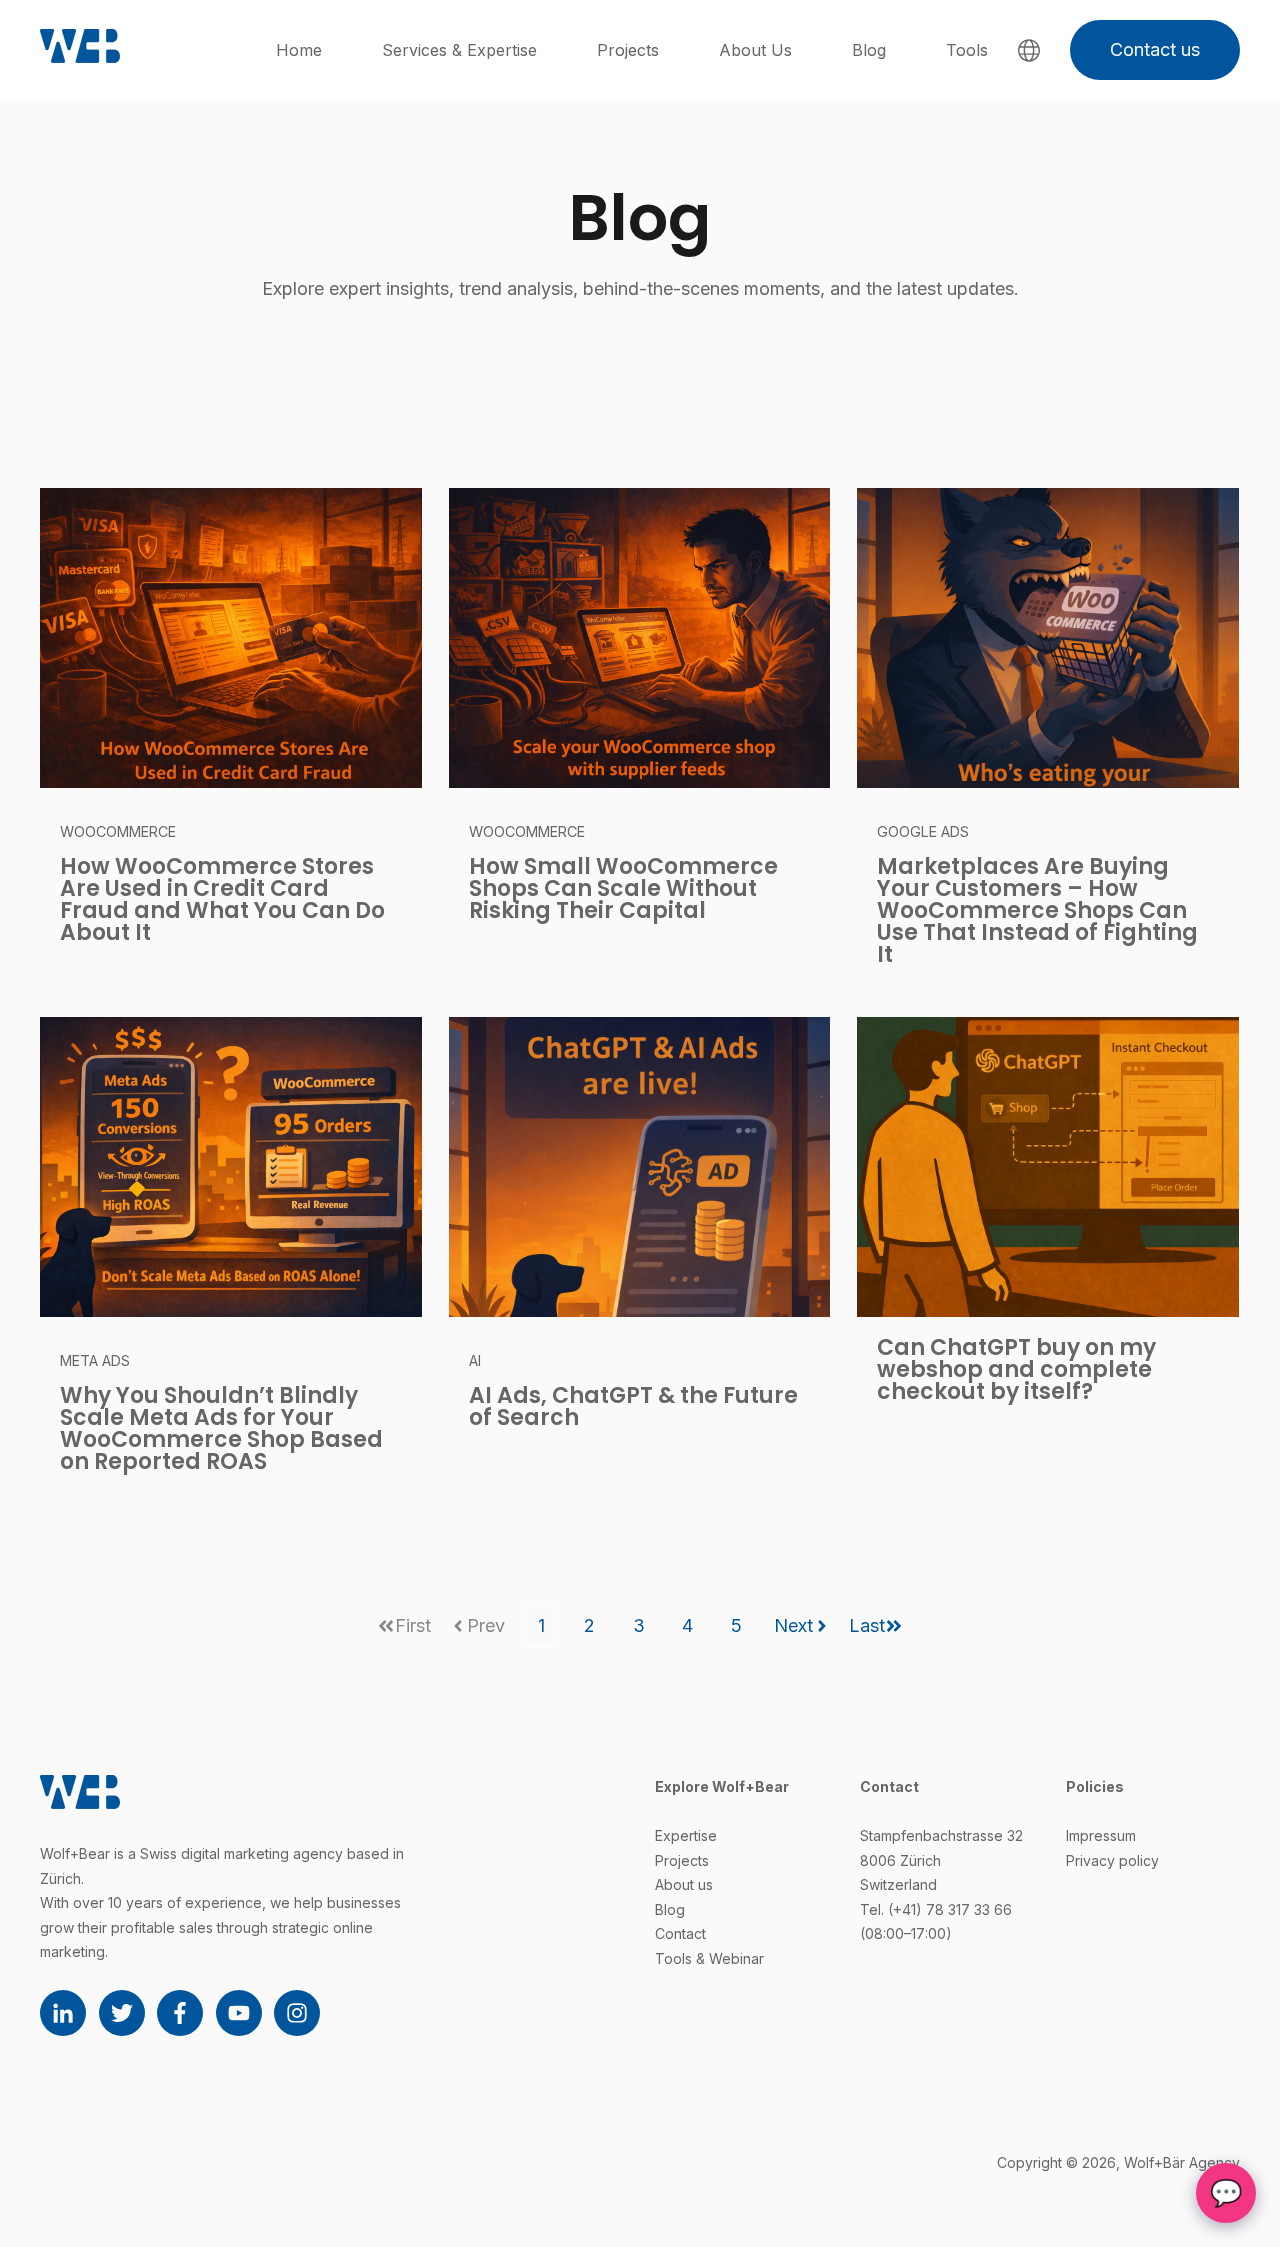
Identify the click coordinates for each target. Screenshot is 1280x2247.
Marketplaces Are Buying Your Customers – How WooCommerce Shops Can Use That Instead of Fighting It (1037, 910)
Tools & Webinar (709, 1958)
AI (475, 1360)
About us (684, 1884)
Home (299, 50)
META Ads (95, 1360)
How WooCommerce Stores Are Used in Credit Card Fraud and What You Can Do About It (222, 899)
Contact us (1155, 49)
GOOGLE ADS (923, 831)
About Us (755, 50)
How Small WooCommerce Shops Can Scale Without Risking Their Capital (623, 888)
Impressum (1101, 1835)
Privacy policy (1112, 1860)
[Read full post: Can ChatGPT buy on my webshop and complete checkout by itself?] (1048, 1167)
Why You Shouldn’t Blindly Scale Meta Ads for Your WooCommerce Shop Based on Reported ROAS (221, 1428)
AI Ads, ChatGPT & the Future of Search (633, 1406)
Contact (680, 1933)
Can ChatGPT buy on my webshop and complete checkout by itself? (1016, 1369)
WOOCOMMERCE (118, 831)
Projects (628, 50)
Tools (967, 50)
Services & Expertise (459, 50)
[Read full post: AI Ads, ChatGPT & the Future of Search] (640, 1167)
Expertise (686, 1835)
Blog (869, 50)
